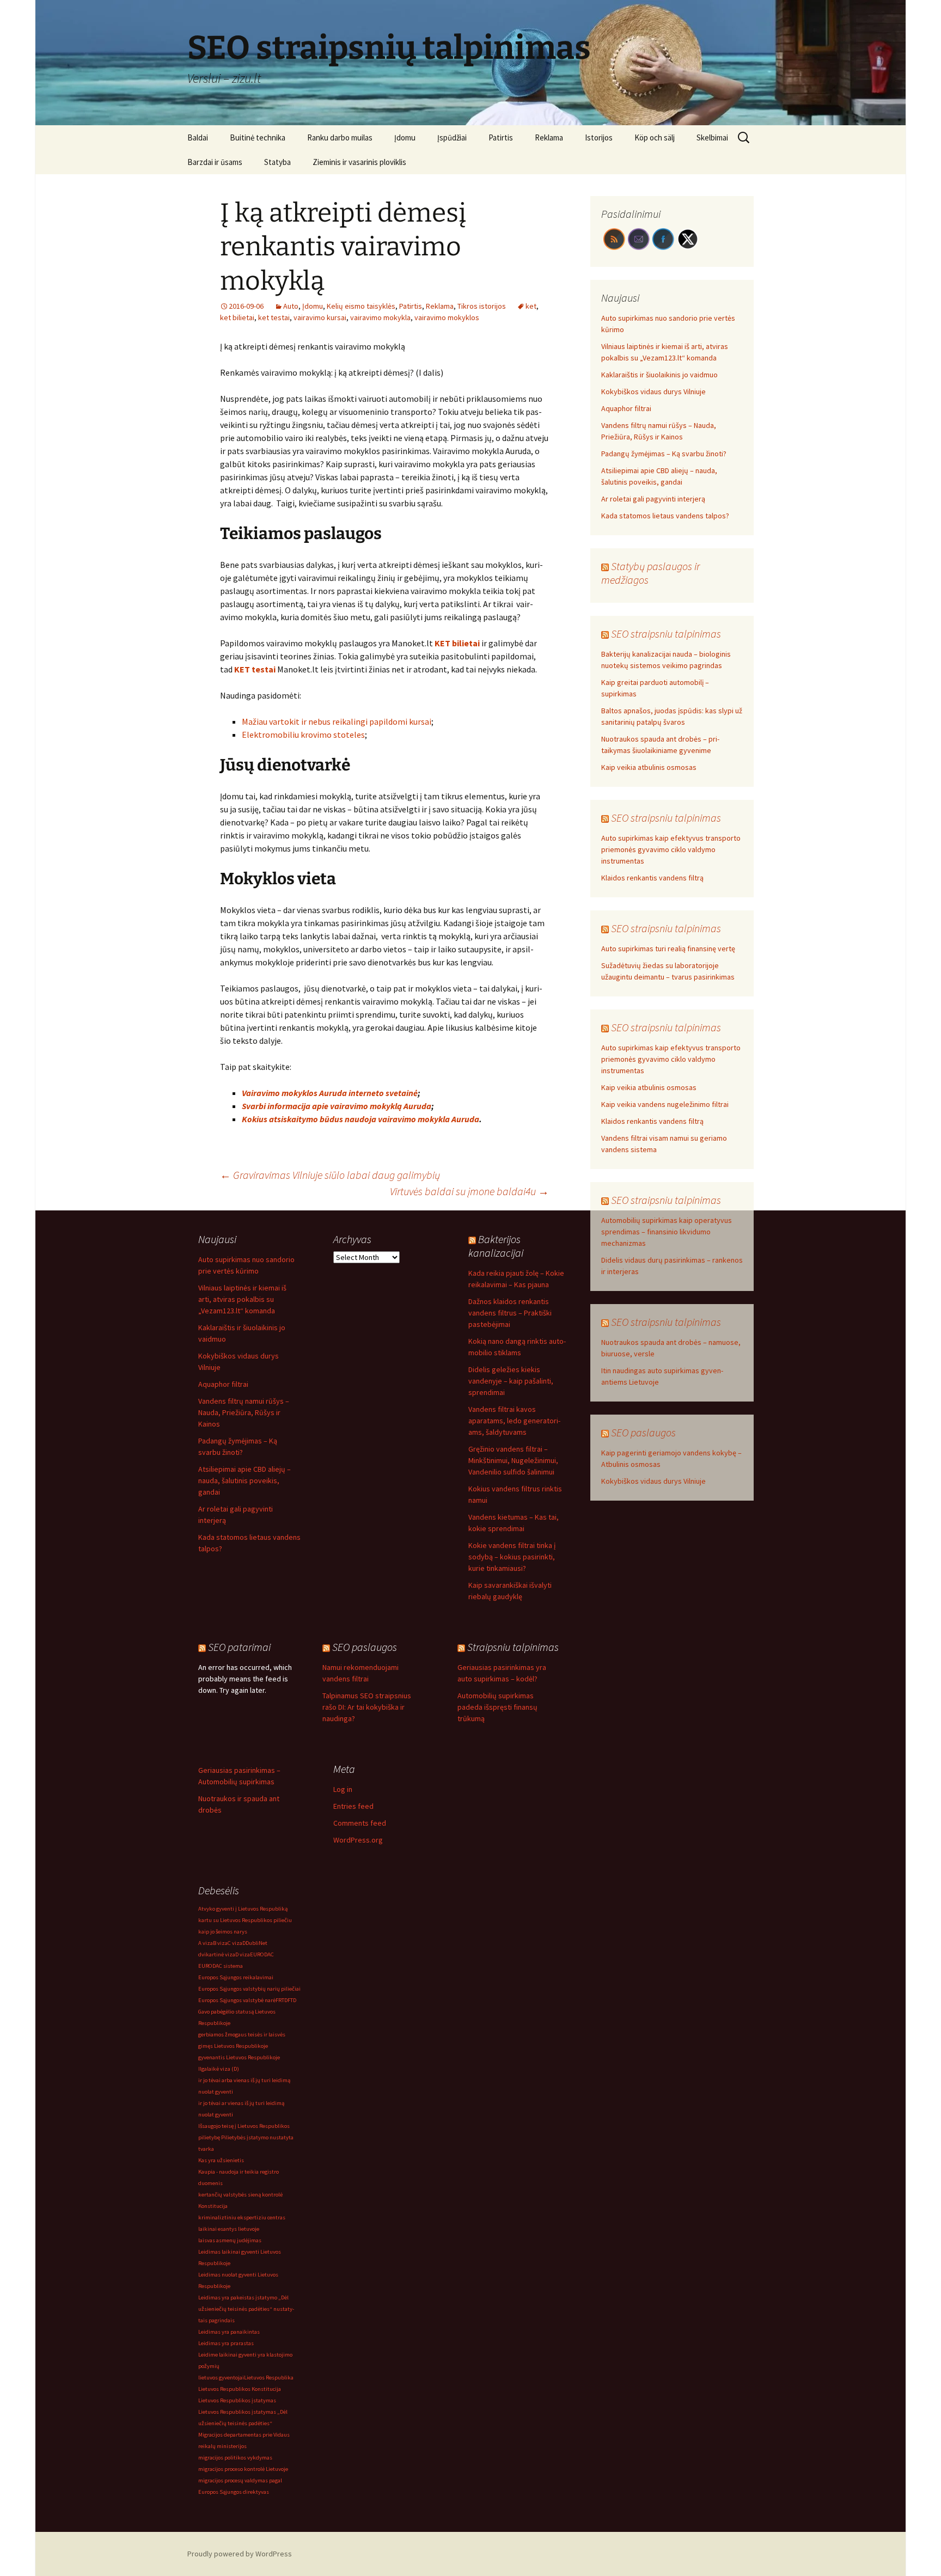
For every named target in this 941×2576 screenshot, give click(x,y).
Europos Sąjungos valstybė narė (237, 2000)
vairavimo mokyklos (447, 317)
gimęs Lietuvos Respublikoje (233, 2046)
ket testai (274, 317)
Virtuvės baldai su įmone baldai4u (469, 1191)
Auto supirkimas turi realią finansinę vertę (668, 949)
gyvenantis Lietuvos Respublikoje (239, 2057)
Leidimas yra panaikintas (229, 2332)
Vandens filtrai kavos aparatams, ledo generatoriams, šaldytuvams (514, 1421)
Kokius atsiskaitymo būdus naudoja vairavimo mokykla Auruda (360, 1119)
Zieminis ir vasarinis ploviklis (359, 162)
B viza (220, 1943)
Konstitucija (213, 2206)
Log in (343, 1789)
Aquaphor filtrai (626, 408)
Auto (291, 306)
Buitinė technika (258, 137)
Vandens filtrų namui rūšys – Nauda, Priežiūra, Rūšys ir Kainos (244, 1412)
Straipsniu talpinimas (513, 1647)
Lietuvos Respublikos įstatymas (237, 2400)
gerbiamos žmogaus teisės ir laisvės (242, 2035)
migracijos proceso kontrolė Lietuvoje (243, 2469)
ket (531, 306)
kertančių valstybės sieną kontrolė (240, 2195)
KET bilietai (457, 643)
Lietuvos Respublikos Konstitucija (240, 2389)
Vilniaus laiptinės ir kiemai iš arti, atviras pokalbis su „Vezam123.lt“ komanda (242, 1299)
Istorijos (599, 137)
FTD (292, 2000)
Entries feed (353, 1806)
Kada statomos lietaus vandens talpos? (665, 516)
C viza (235, 1943)
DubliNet (256, 1943)
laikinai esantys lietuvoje (229, 2229)
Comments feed (360, 1823)
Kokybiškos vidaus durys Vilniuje (653, 391)
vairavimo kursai (320, 317)
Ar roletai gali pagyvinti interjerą (653, 499)
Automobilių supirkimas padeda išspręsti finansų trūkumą (497, 1707)
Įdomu (405, 137)
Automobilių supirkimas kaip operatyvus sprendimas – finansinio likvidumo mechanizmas (667, 1232)
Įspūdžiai (452, 137)
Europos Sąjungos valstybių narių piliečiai (249, 1989)
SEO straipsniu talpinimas (666, 634)
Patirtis (501, 137)
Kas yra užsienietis (221, 2160)
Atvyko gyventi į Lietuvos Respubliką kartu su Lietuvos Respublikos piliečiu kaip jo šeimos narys (245, 1920)
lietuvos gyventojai (221, 2378)
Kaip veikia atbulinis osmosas (649, 767)
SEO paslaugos (643, 1432)
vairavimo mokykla (380, 317)
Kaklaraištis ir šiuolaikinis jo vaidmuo (659, 375)
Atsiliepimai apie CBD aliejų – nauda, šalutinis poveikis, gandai (245, 1480)
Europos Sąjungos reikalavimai (236, 1977)
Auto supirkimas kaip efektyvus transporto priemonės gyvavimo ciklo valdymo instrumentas (671, 849)
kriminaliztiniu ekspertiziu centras (242, 2217)
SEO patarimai (239, 1647)
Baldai (198, 137)
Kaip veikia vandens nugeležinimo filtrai (665, 1104)
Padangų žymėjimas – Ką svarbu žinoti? (664, 454)
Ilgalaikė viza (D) (219, 2069)
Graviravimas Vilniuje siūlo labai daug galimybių (330, 1175)
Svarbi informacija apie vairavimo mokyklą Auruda (337, 1106)
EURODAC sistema (221, 1966)
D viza (243, 1954)
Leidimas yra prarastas (226, 2343)
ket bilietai (237, 317)
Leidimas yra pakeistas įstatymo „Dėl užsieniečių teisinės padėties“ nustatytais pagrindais (246, 2309)
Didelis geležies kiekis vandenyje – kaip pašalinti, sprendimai (511, 1381)
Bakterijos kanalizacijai (496, 1246)
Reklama (549, 137)
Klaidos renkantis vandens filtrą (652, 878)
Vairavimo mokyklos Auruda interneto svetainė (330, 1093)
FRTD (282, 2000)
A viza (206, 1943)
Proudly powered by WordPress (240, 2554)
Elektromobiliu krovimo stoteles (303, 735)
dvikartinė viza (217, 1954)
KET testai (255, 669)
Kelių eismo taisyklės (361, 306)
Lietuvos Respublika (269, 2378)
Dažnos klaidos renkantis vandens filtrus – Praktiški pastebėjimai (510, 1313)
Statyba (277, 162)
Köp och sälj (655, 137)
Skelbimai (712, 137)
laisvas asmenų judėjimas (230, 2240)
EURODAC (262, 1954)
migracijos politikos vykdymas (235, 2458)
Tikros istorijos (482, 306)
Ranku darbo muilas (340, 137)
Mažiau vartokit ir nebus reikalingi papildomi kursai (337, 721)
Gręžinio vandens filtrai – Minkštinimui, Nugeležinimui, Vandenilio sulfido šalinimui (513, 1460)
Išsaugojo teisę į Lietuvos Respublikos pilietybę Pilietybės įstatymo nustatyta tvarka (246, 2137)
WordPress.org (358, 1840)
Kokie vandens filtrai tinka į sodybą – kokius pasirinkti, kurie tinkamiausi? (512, 1557)
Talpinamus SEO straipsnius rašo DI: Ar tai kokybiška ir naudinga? (367, 1707)
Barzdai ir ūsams (215, 162)
